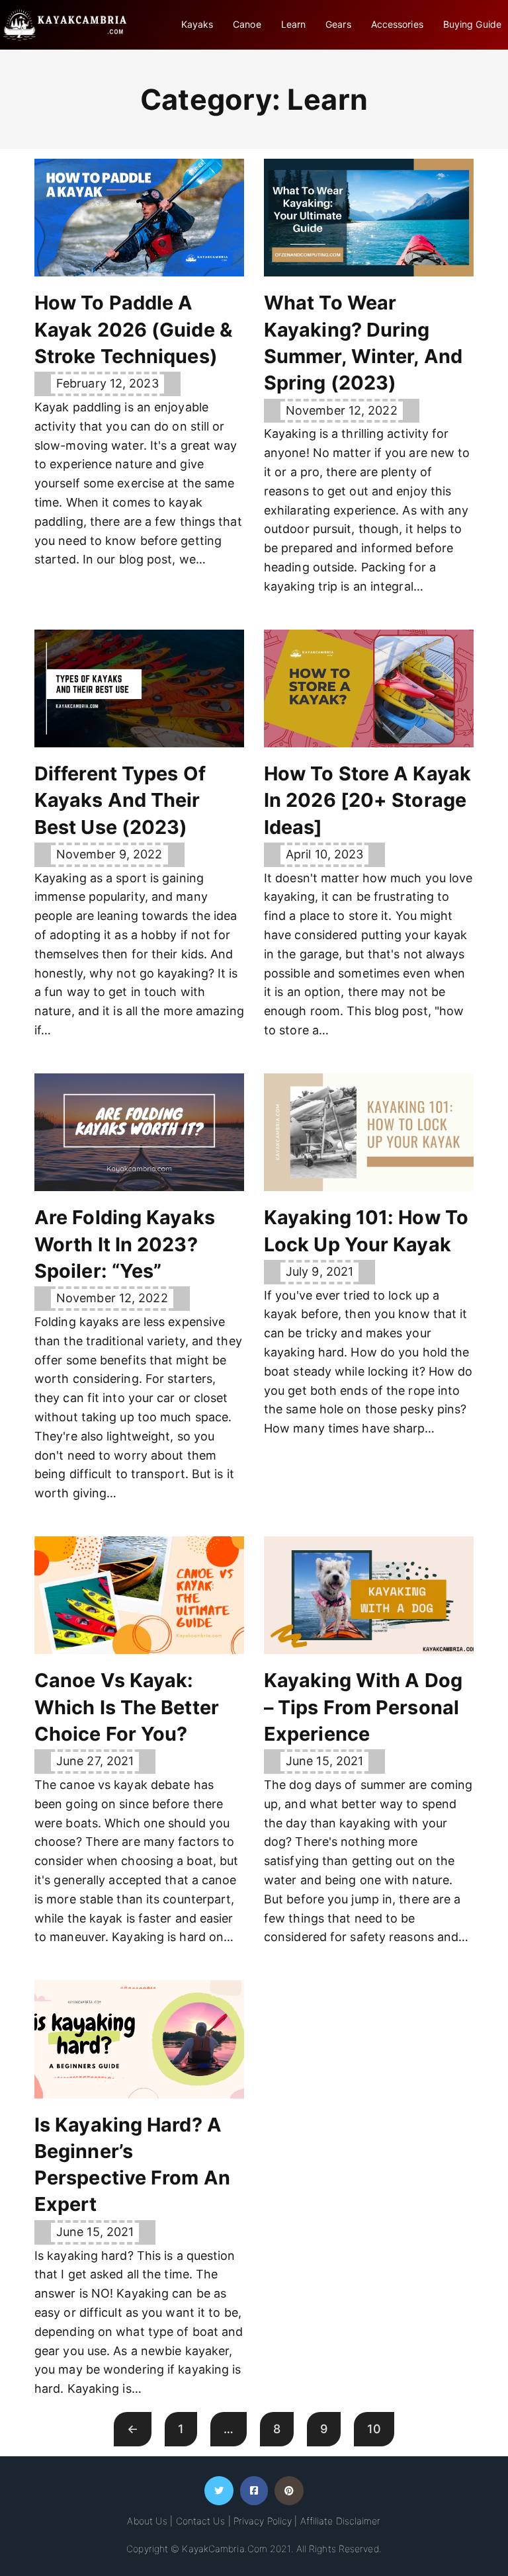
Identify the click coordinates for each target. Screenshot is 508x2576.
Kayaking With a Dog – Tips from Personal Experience (363, 1707)
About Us (147, 2521)
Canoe (247, 24)
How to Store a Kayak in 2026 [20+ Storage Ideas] (367, 800)
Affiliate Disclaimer (341, 2521)
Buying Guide (472, 24)
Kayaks (197, 24)
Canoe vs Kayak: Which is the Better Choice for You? (127, 1707)
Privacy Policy (263, 2521)
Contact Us (201, 2521)
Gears (338, 24)
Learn (294, 24)
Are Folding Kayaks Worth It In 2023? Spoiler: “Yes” (125, 1244)
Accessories (397, 24)
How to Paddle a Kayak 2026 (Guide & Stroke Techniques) (133, 329)
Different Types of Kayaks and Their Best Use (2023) (120, 800)
